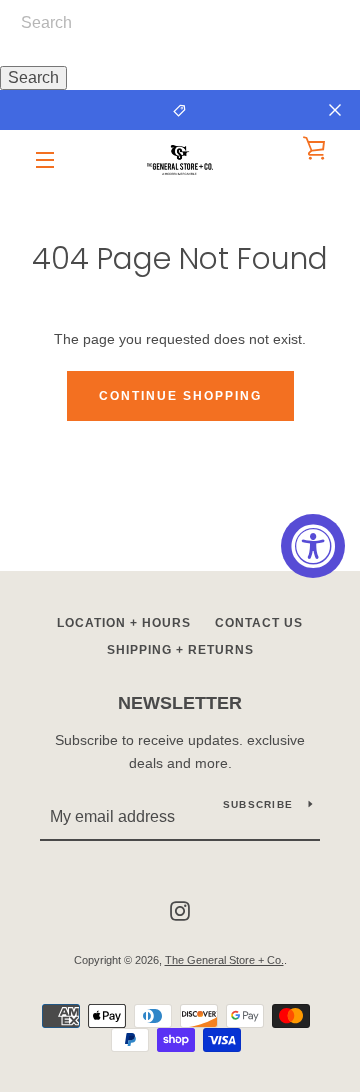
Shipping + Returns (180, 650)
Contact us (259, 623)
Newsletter (180, 703)
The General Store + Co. (224, 960)
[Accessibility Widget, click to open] (313, 546)
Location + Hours (124, 623)
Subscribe (258, 804)
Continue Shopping (180, 396)
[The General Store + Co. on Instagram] (180, 910)
